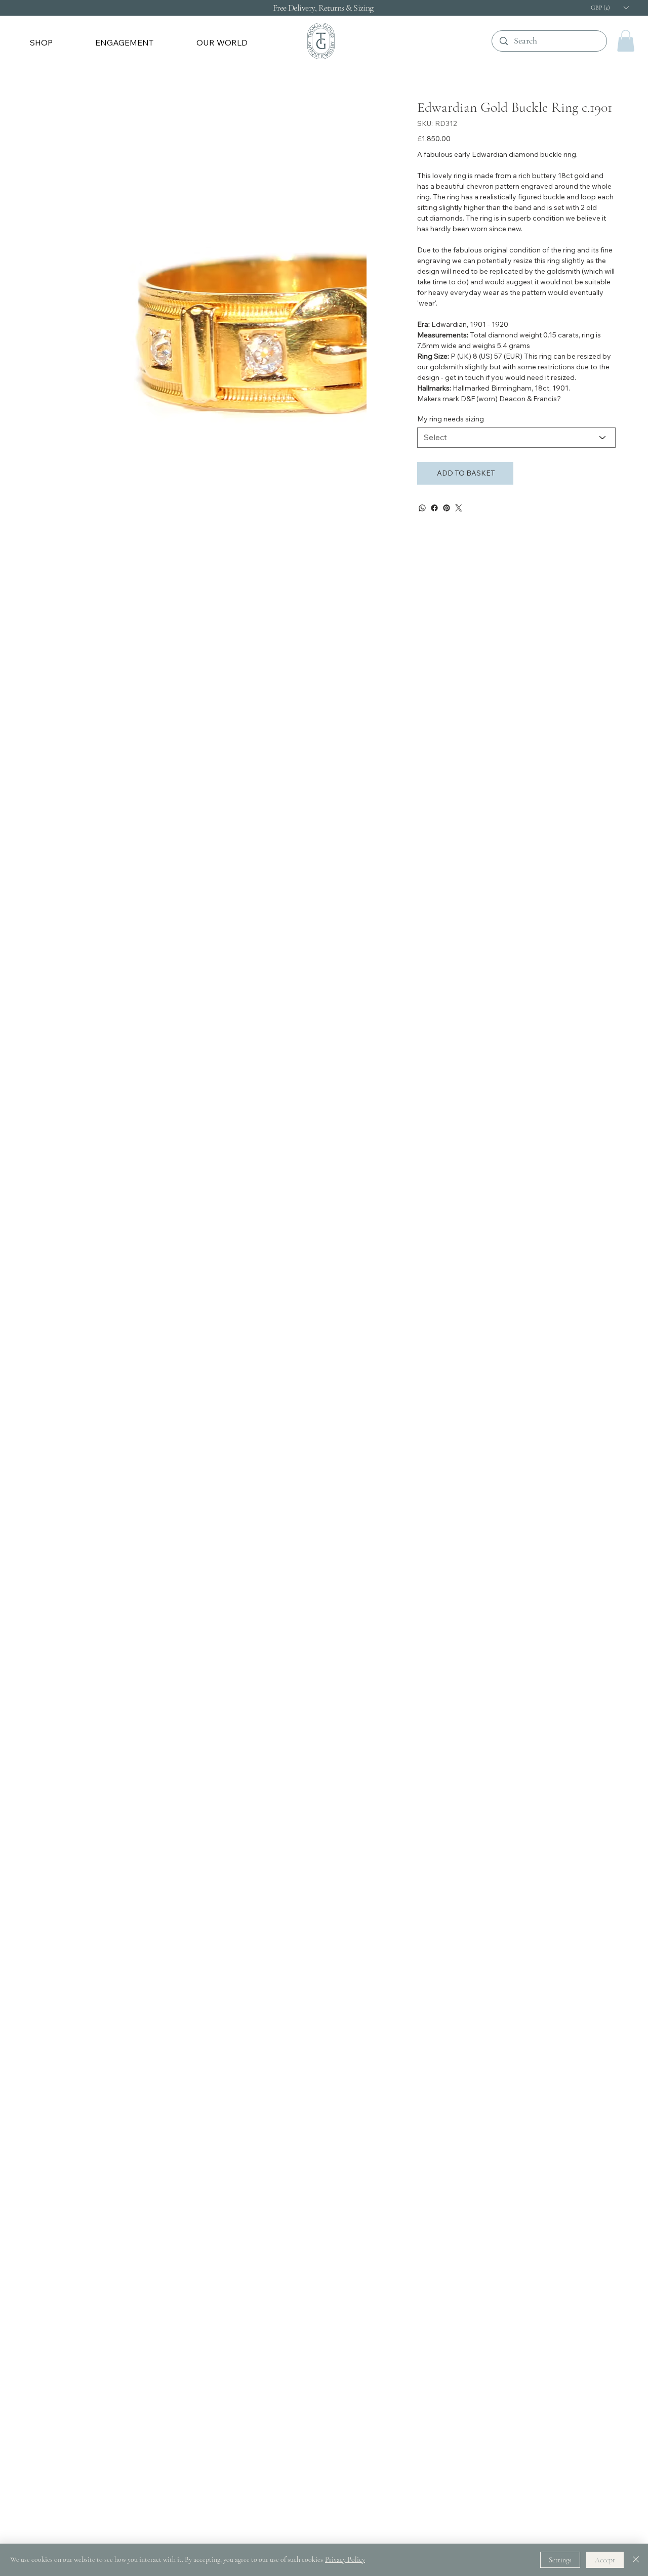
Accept (605, 2560)
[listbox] (610, 8)
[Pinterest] (447, 508)
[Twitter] (459, 508)
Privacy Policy (345, 2560)
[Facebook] (434, 508)
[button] (56, 42)
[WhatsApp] (422, 508)
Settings (560, 2560)
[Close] (636, 2560)
